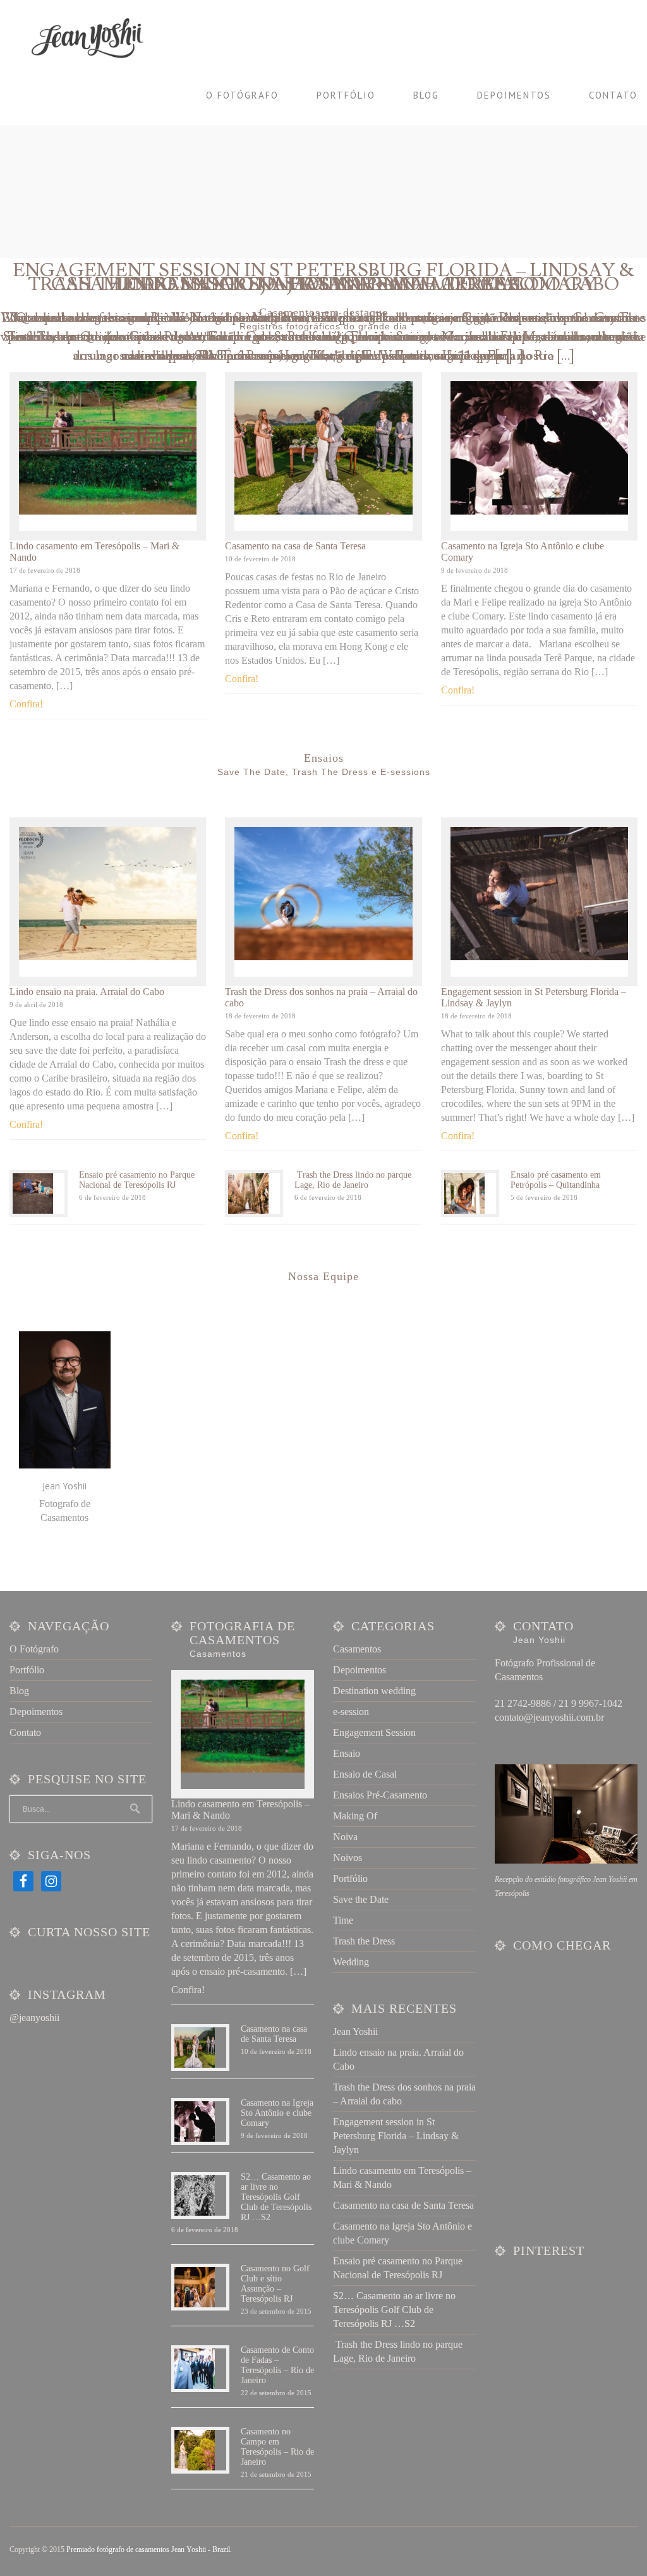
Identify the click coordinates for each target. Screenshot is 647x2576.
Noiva (345, 1837)
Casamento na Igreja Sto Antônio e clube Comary (324, 284)
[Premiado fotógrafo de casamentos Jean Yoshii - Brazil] (95, 38)
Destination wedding (374, 1691)
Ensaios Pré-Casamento (380, 1795)
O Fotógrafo (242, 95)
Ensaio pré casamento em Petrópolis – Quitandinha (556, 1180)
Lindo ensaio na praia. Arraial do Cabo (87, 992)
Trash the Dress (364, 1941)
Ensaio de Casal (365, 1774)
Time (343, 1920)
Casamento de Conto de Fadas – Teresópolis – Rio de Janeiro (277, 2365)
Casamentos (357, 1649)
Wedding (351, 1962)
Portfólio (346, 95)
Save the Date (361, 1899)
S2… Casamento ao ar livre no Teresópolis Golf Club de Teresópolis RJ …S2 (276, 2197)
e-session (351, 1712)
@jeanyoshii (34, 2017)
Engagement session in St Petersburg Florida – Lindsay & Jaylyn (396, 2136)
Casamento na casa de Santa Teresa (295, 546)
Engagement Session (374, 1732)
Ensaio (347, 1753)
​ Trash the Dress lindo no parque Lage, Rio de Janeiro (353, 1180)
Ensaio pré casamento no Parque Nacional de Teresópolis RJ (137, 1180)
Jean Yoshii (355, 2031)
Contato (613, 95)
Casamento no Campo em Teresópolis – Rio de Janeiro (277, 2447)
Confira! (26, 704)
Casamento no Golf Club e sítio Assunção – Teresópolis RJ (275, 2284)
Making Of (355, 1816)
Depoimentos (514, 95)
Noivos (348, 1858)
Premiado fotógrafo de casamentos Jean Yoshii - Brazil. (149, 2549)
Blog (426, 95)
